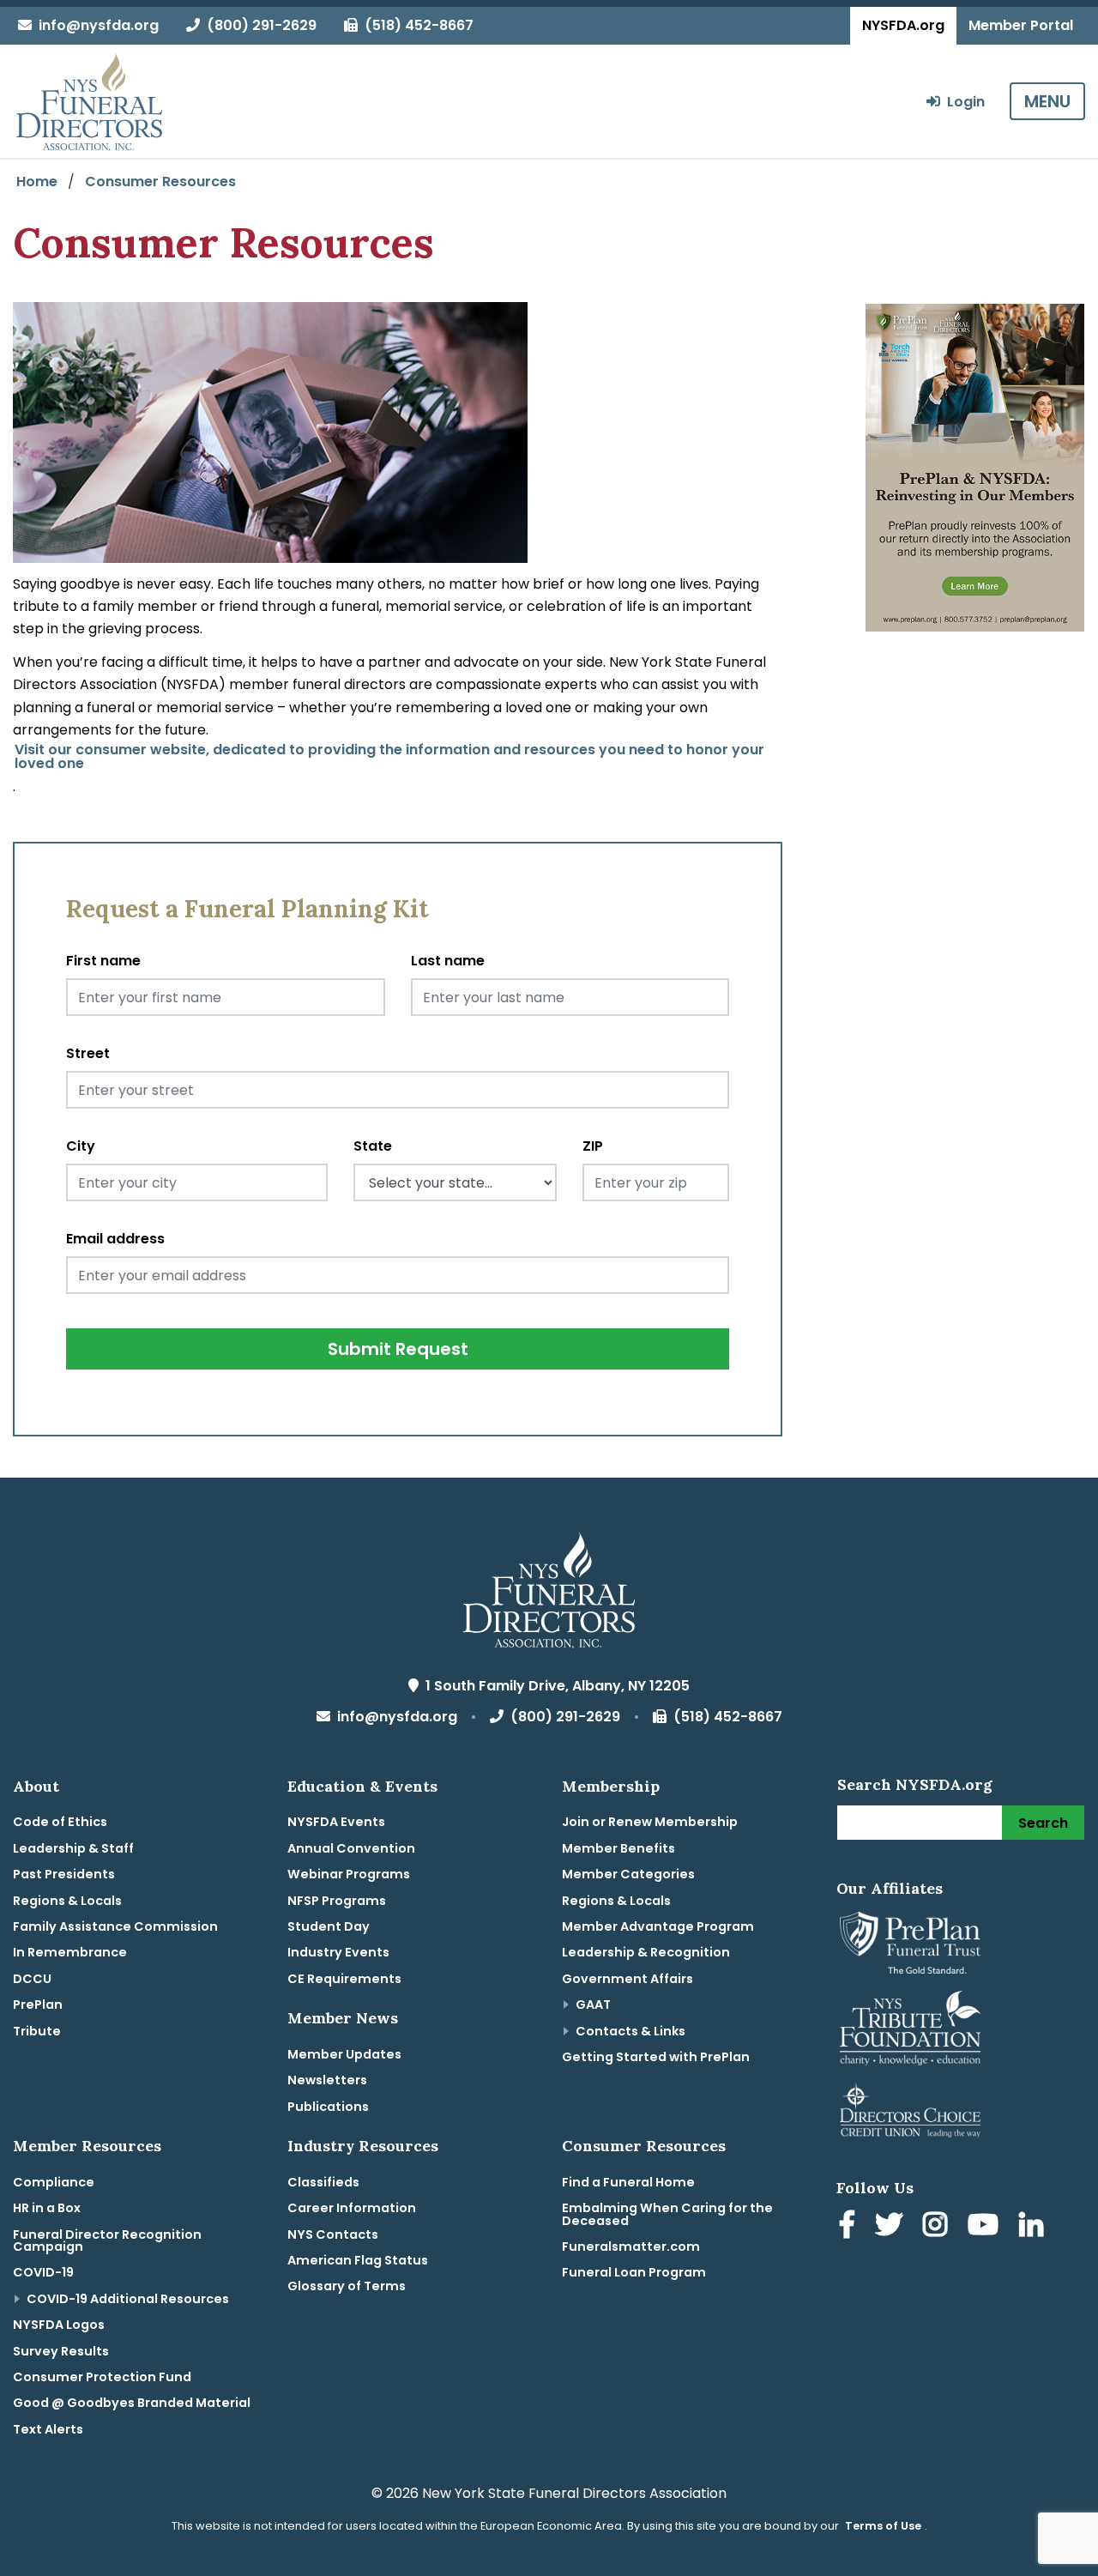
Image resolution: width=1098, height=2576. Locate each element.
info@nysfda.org (95, 25)
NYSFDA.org (903, 25)
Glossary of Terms (347, 2286)
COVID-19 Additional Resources (128, 2299)
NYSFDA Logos (59, 2325)
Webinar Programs (349, 1874)
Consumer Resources (160, 181)
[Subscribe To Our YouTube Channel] (986, 2227)
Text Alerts (48, 2429)
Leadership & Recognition (646, 1952)
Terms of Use (883, 2526)
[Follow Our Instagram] (938, 2227)
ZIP (593, 1146)
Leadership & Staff (73, 1848)
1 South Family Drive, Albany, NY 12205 (554, 1686)
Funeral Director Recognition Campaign (107, 2240)
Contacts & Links (630, 2031)
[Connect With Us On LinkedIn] (1035, 2227)
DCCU (32, 1979)
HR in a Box (47, 2208)
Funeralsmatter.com (631, 2246)
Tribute (37, 2031)
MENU (1047, 101)
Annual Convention (351, 1848)
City (81, 1146)
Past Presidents (64, 1874)
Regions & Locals (67, 1901)
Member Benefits (618, 1848)
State (373, 1146)
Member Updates (344, 2054)
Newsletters (327, 2080)
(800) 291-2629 (258, 25)
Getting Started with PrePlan (656, 2057)
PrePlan (38, 2005)
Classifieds (323, 2182)
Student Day (329, 1926)
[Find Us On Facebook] (851, 2227)
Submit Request (398, 1349)
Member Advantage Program (658, 1926)
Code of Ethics (60, 1822)
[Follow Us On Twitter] (892, 2227)
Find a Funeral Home (628, 2182)
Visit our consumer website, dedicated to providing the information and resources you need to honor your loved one (389, 757)
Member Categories (628, 1874)
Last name (448, 961)
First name (103, 961)
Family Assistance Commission (115, 1926)
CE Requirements (344, 1979)
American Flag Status (358, 2260)
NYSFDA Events (336, 1822)
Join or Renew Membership (650, 1822)
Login (962, 102)
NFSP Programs (337, 1901)
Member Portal (1021, 25)
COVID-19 (43, 2272)
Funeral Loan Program (634, 2272)
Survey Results (61, 2351)
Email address (115, 1239)
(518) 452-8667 (416, 25)
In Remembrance (70, 1952)
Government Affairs (627, 1979)
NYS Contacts (333, 2234)
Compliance (54, 2182)
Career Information (352, 2208)
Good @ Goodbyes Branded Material (132, 2403)
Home (37, 181)
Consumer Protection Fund (102, 2377)
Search (1043, 1823)
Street (88, 1053)
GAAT (593, 2005)
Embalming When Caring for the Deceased (667, 2214)
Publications (328, 2107)
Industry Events (338, 1952)
